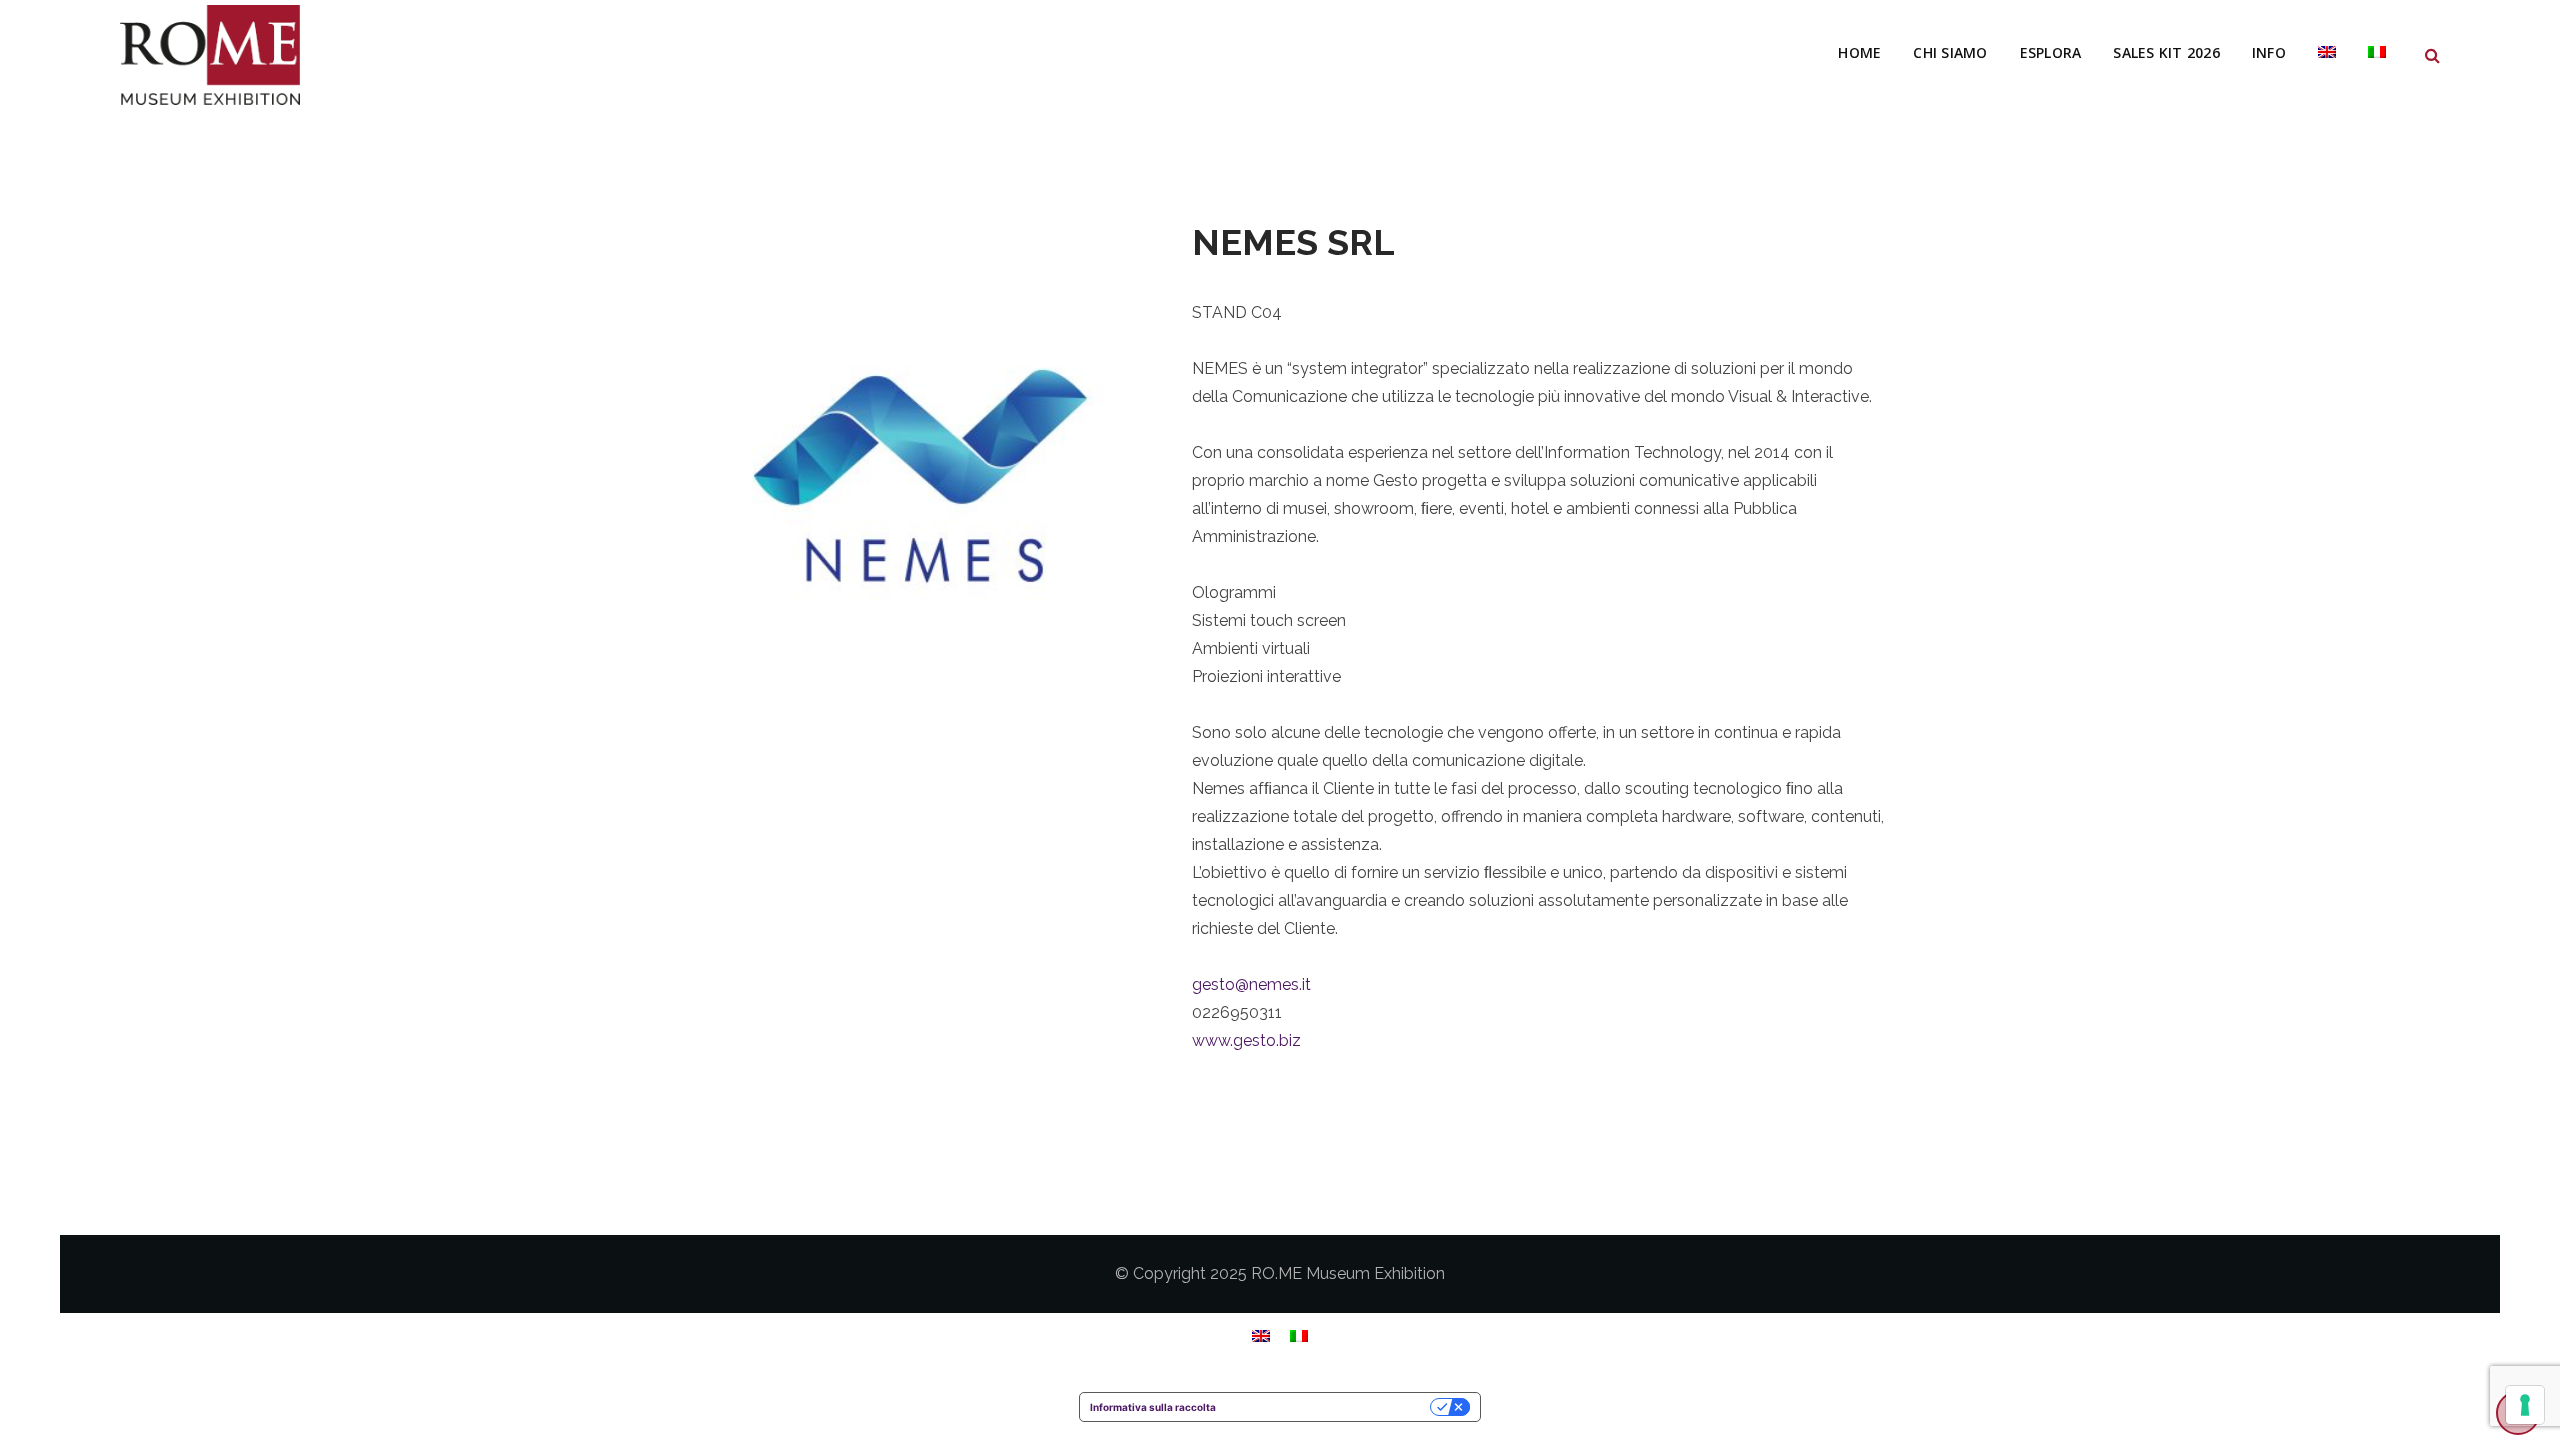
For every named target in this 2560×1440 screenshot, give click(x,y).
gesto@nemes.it (1251, 984)
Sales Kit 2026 (2166, 52)
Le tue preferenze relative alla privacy (1329, 1407)
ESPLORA (2051, 52)
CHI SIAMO (1950, 52)
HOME (1859, 52)
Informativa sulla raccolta (1153, 1407)
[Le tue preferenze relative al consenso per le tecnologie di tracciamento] (2525, 1405)
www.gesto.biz (1246, 1040)
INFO (2269, 52)
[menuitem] (2327, 53)
